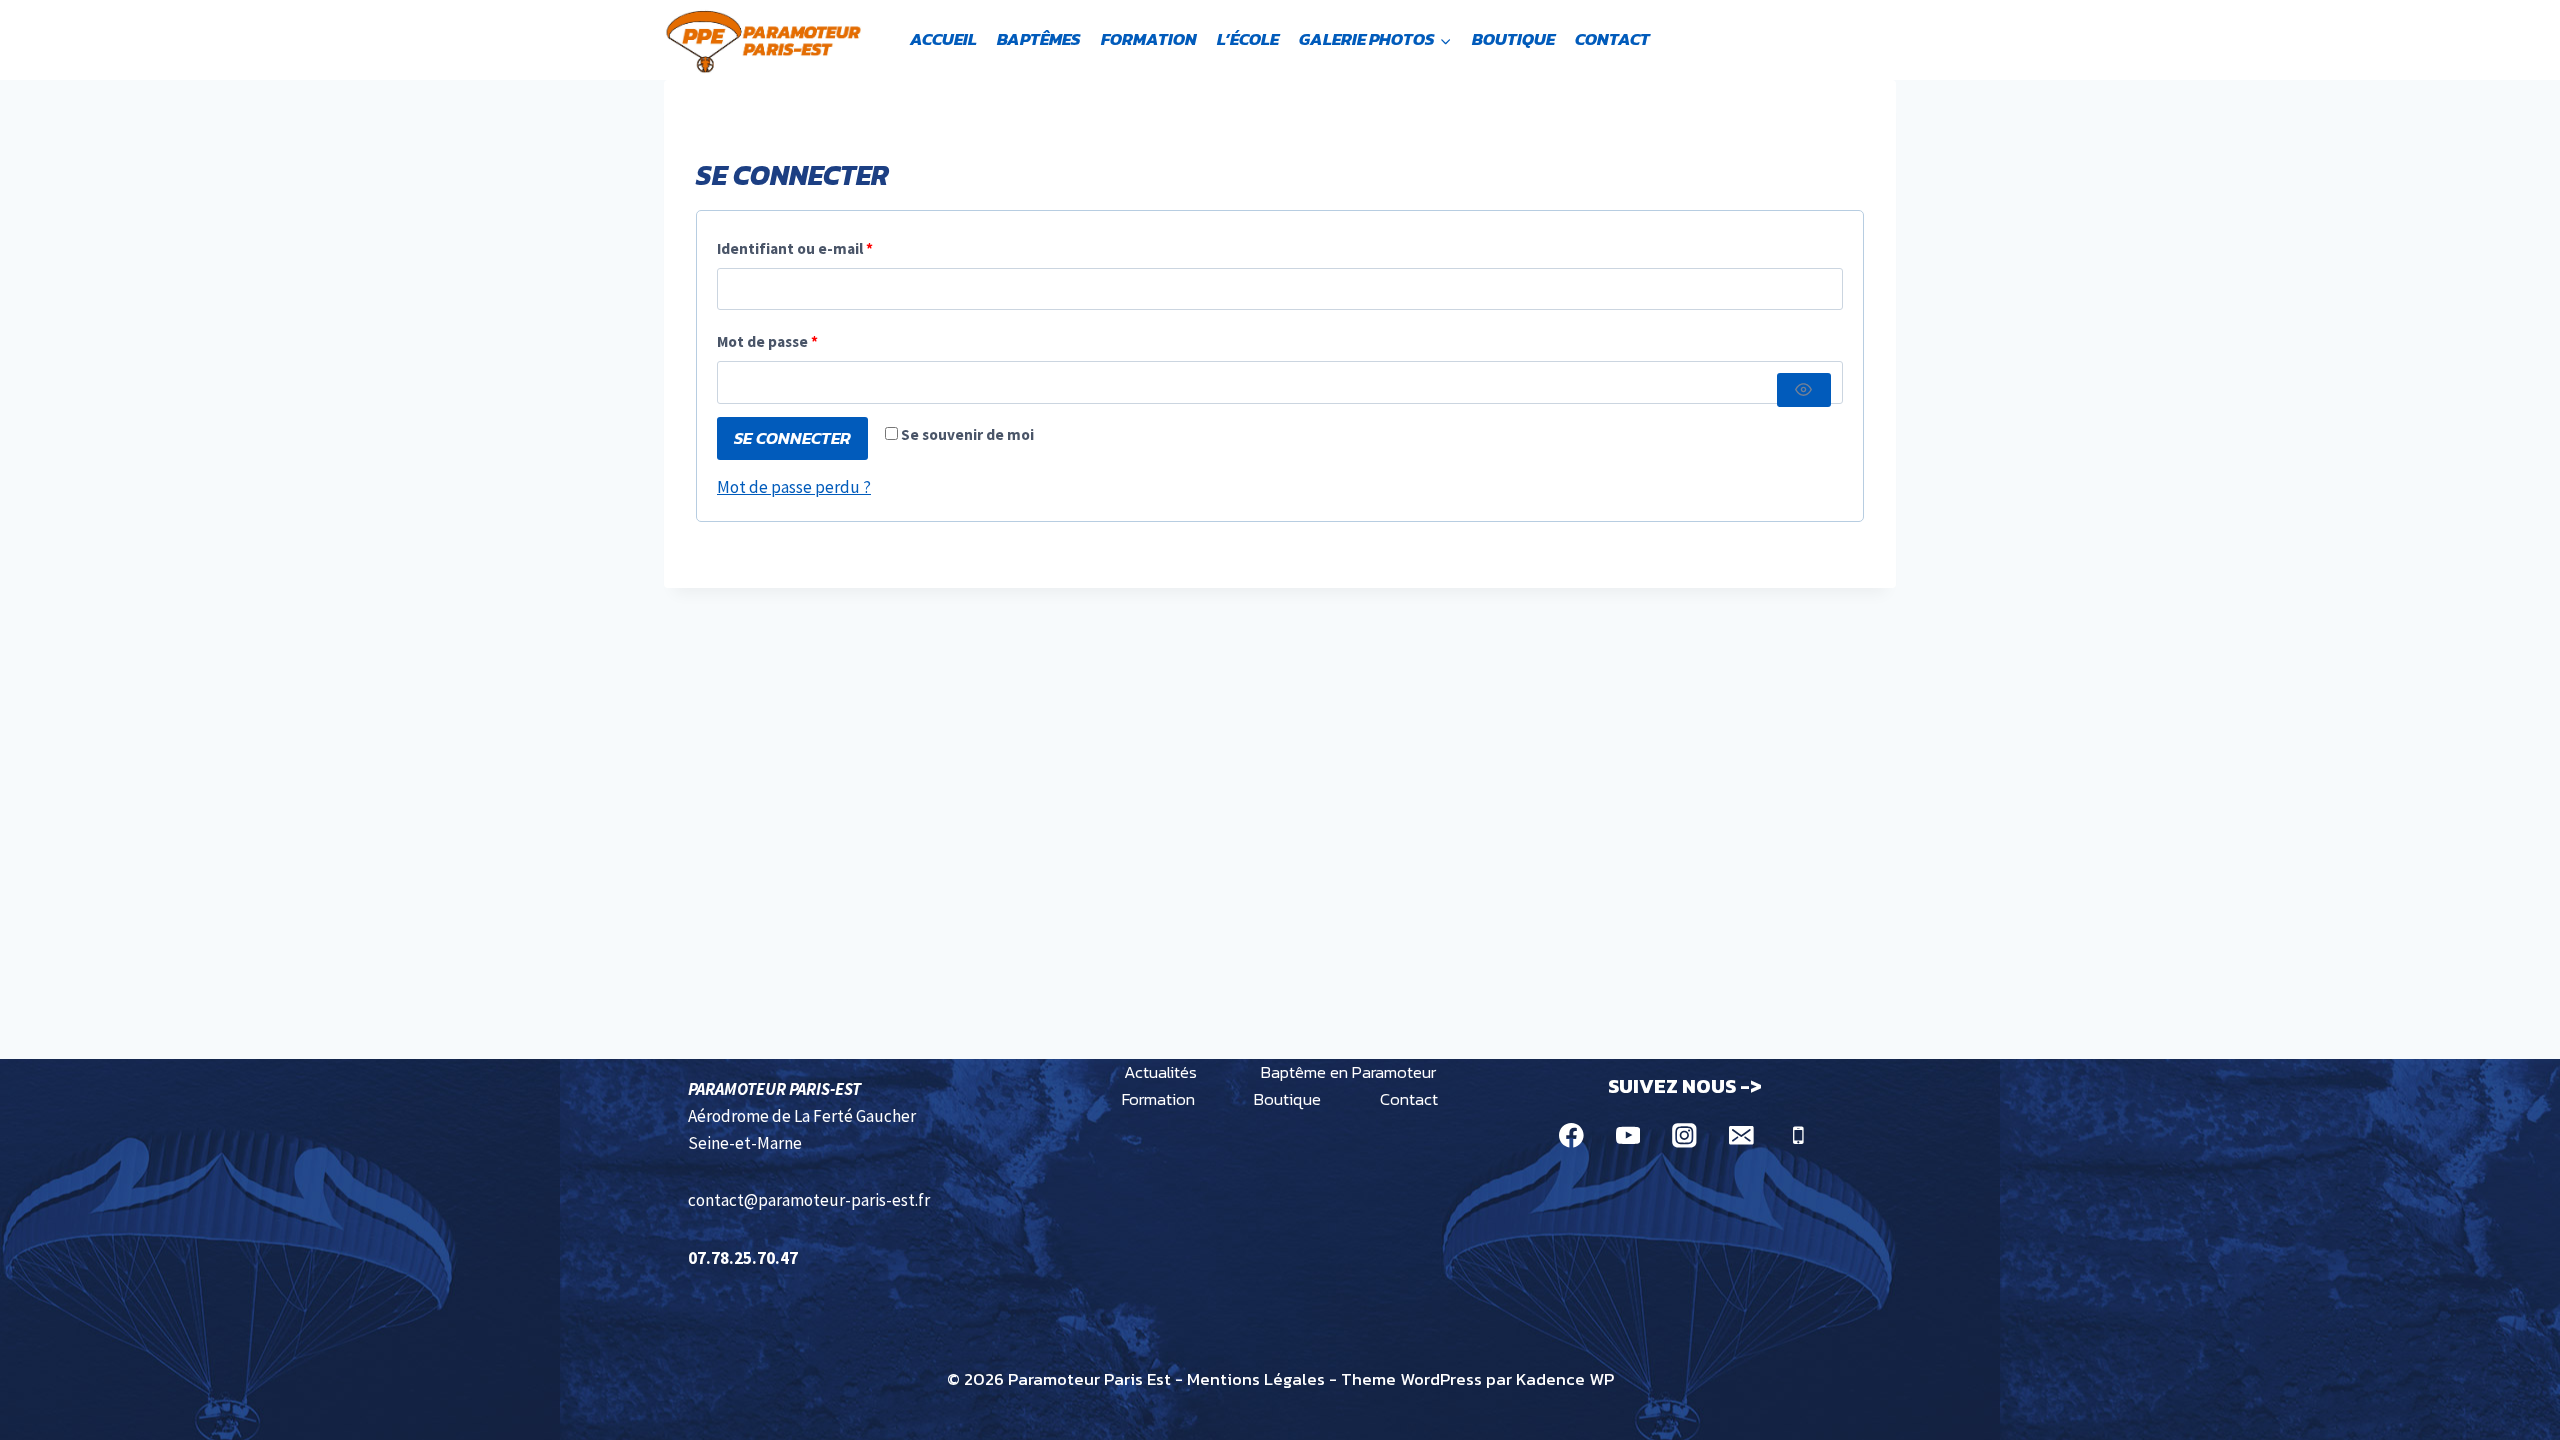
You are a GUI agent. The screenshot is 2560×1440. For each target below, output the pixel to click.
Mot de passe (807, 341)
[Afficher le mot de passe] (1804, 390)
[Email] (1741, 1135)
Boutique (1513, 39)
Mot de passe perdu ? (794, 487)
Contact (1612, 39)
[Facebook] (1571, 1135)
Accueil (943, 39)
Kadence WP (1565, 1379)
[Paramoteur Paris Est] (764, 40)
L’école (1248, 39)
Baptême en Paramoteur (1348, 1072)
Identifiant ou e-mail (834, 248)
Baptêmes (1038, 39)
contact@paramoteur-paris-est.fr (809, 1200)
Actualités (1160, 1072)
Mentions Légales (1256, 1379)
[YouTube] (1627, 1135)
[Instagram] (1684, 1135)
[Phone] (1797, 1135)
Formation (1149, 39)
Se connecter (792, 438)
